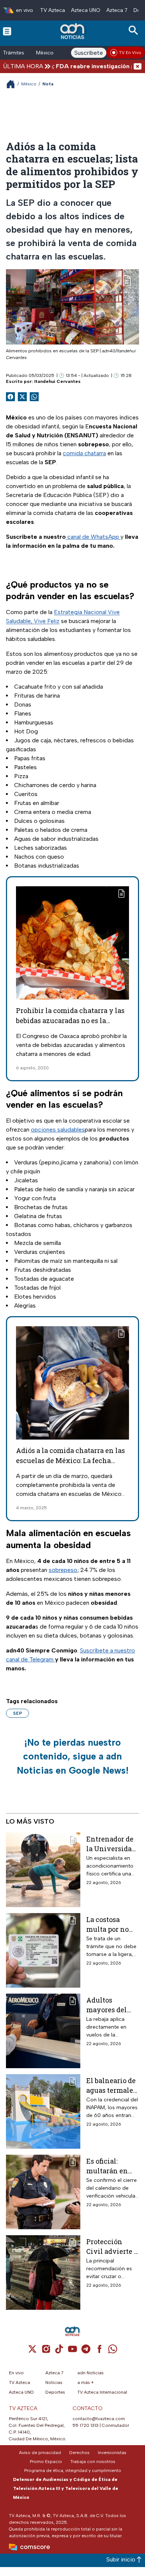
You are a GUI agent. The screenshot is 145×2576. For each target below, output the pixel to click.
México (45, 53)
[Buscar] (135, 30)
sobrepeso (63, 1570)
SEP (17, 1713)
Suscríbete (89, 53)
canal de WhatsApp (93, 537)
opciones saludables (58, 1130)
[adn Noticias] (73, 31)
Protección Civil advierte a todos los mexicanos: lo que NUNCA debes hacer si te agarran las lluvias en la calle (112, 2246)
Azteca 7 (117, 10)
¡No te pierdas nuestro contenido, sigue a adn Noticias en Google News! (73, 1756)
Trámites (14, 53)
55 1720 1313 (86, 2425)
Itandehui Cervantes (57, 381)
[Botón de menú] (7, 31)
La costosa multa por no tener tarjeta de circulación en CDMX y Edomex (111, 1924)
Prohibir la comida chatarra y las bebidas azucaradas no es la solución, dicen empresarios (70, 1020)
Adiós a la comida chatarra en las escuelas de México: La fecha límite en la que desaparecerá (70, 1460)
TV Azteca (53, 10)
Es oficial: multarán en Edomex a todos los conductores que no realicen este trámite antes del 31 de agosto (112, 2166)
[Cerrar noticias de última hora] (138, 66)
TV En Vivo (130, 53)
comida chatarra (84, 453)
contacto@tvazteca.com (99, 2419)
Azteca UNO (86, 10)
